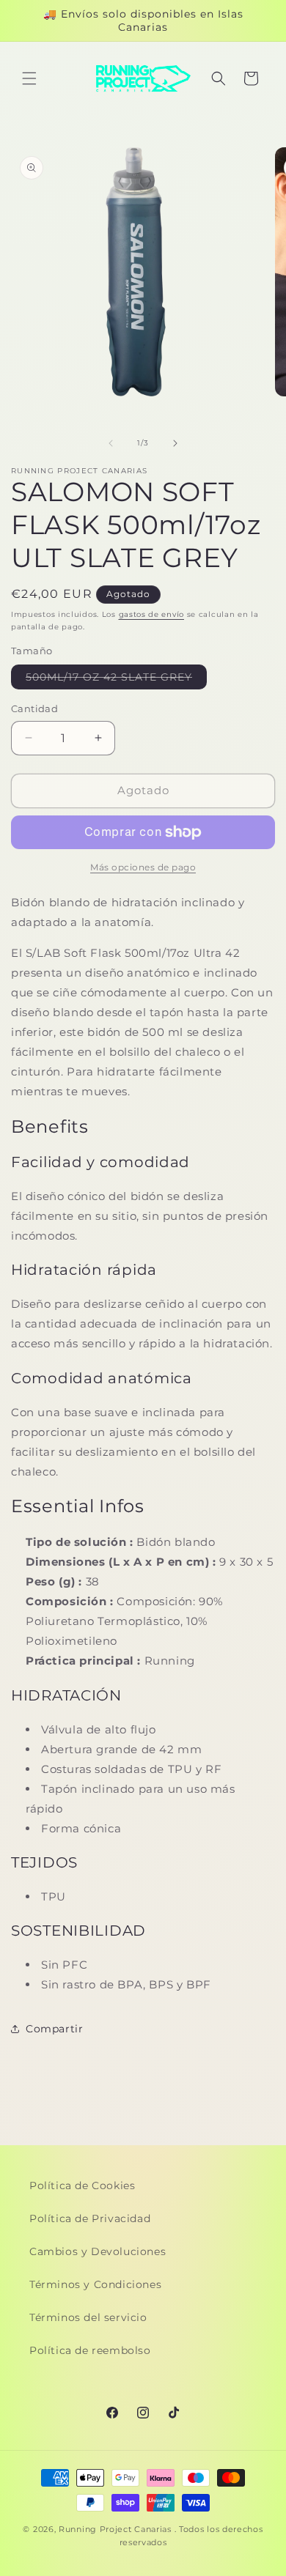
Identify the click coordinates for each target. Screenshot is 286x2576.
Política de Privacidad (90, 2218)
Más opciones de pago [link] (143, 867)
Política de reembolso (90, 2350)
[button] (29, 78)
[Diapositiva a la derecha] (175, 443)
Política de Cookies (82, 2185)
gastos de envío (152, 614)
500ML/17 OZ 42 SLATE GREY (116, 680)
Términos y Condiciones (95, 2284)
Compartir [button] (54, 2029)
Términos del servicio (88, 2317)
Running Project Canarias (115, 2529)
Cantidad (34, 708)
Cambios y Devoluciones (98, 2251)
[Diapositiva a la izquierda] (111, 443)
